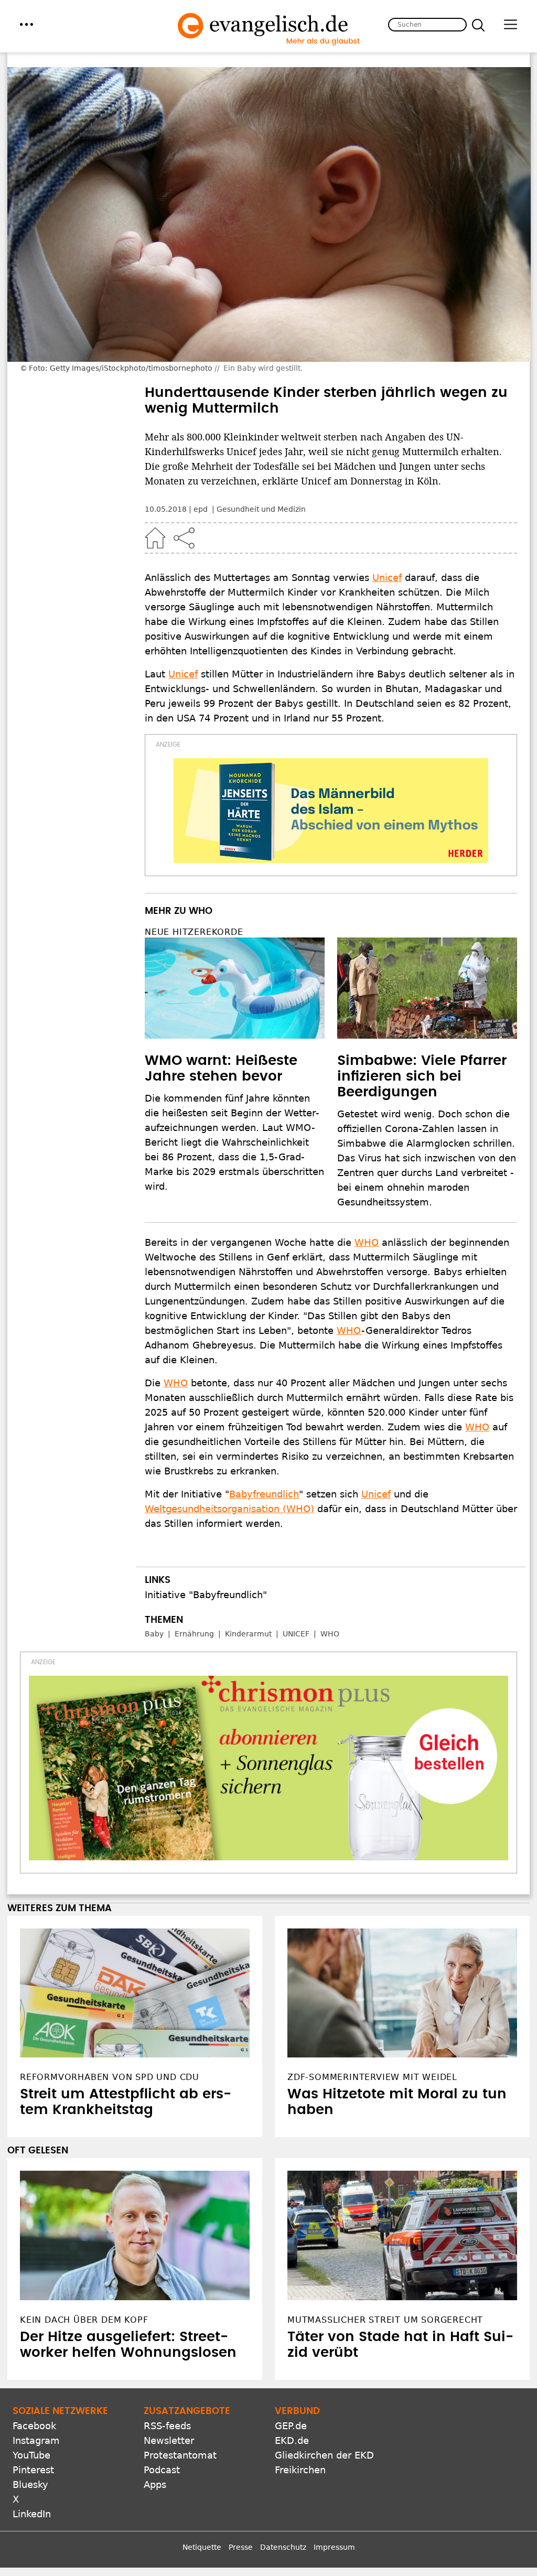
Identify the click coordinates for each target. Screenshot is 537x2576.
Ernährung (194, 1634)
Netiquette (202, 2547)
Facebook (34, 2426)
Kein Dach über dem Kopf (84, 2320)
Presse (241, 2547)
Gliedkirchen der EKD (324, 2455)
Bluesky (30, 2485)
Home (155, 538)
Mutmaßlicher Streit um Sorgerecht (385, 2320)
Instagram (36, 2440)
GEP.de (291, 2426)
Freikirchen (300, 2470)
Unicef (387, 578)
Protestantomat (180, 2455)
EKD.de (292, 2440)
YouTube (31, 2455)
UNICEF (296, 1634)
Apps (155, 2485)
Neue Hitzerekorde (194, 932)
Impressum (334, 2547)
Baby (154, 1634)
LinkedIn (32, 2514)
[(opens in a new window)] (331, 811)
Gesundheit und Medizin (261, 509)
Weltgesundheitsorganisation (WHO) (229, 1509)
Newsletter (169, 2440)
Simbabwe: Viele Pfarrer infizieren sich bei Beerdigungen (422, 1076)
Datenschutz (283, 2547)
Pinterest (33, 2470)
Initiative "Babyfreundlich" (206, 1595)
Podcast (162, 2470)
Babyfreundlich (264, 1494)
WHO (367, 1242)
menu (26, 24)
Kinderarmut (248, 1634)
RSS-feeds (167, 2426)
